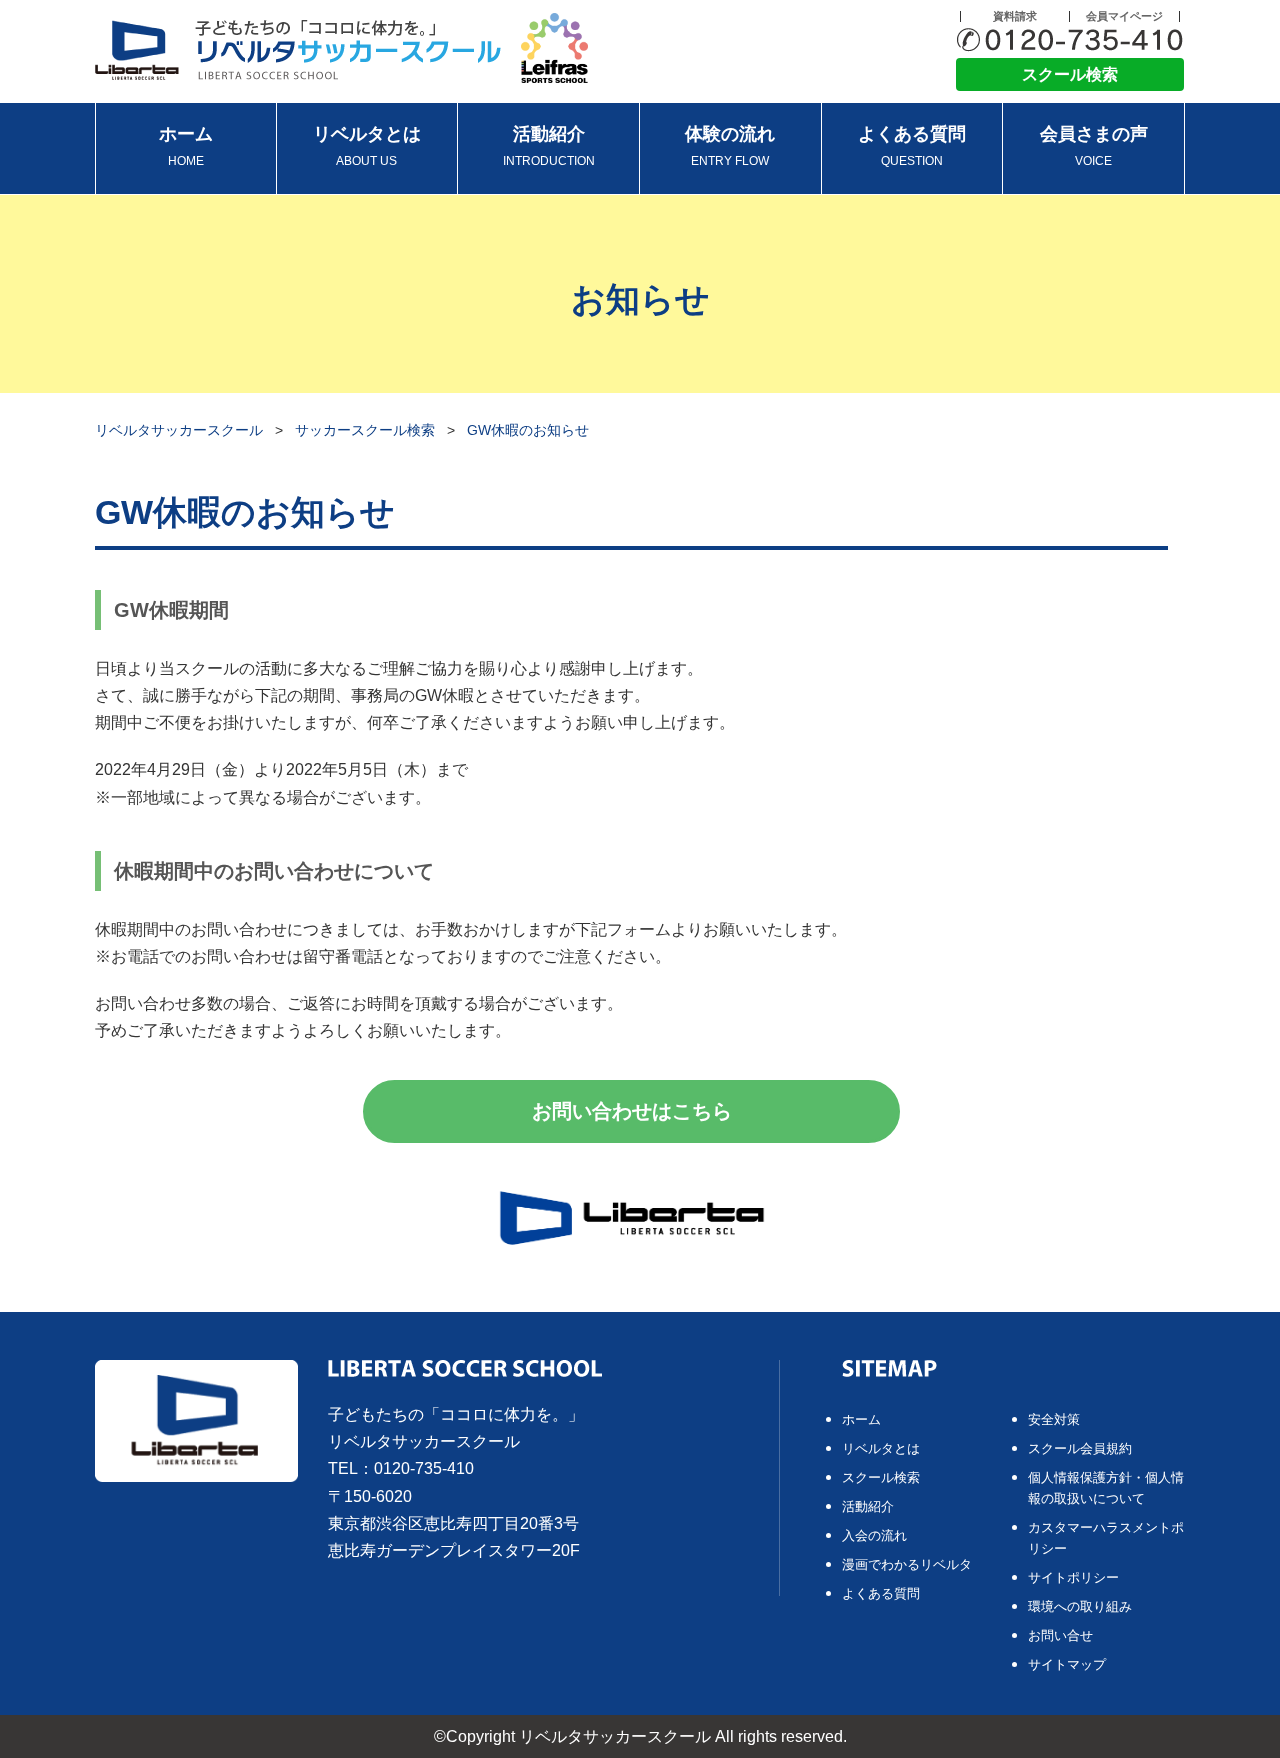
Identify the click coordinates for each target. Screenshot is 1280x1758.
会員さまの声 (1094, 146)
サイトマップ (1067, 1664)
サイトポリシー (1073, 1577)
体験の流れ (730, 146)
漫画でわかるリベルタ (907, 1564)
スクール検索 (1070, 74)
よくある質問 (912, 146)
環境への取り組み (1080, 1606)
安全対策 (1054, 1419)
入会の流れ (874, 1535)
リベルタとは (367, 146)
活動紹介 (549, 146)
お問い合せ (1060, 1635)
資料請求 (1015, 16)
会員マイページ (1124, 16)
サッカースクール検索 (365, 430)
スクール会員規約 (1080, 1448)
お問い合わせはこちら (632, 1111)
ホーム (186, 146)
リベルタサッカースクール (179, 430)
